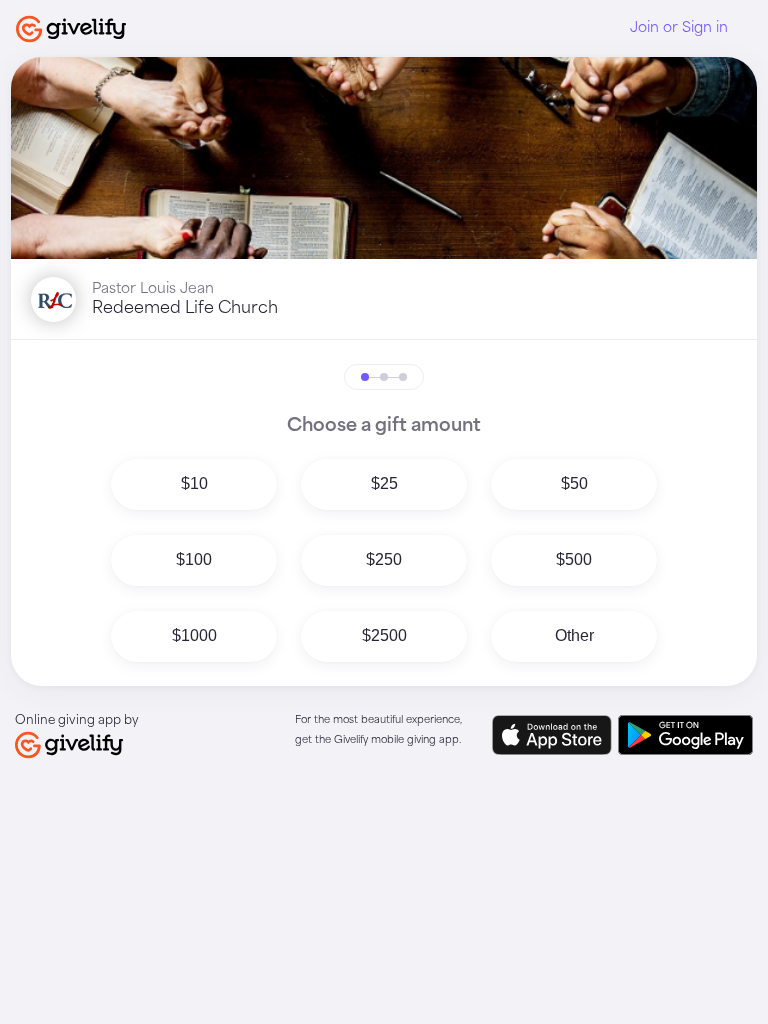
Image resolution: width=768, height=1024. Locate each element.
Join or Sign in (679, 28)
